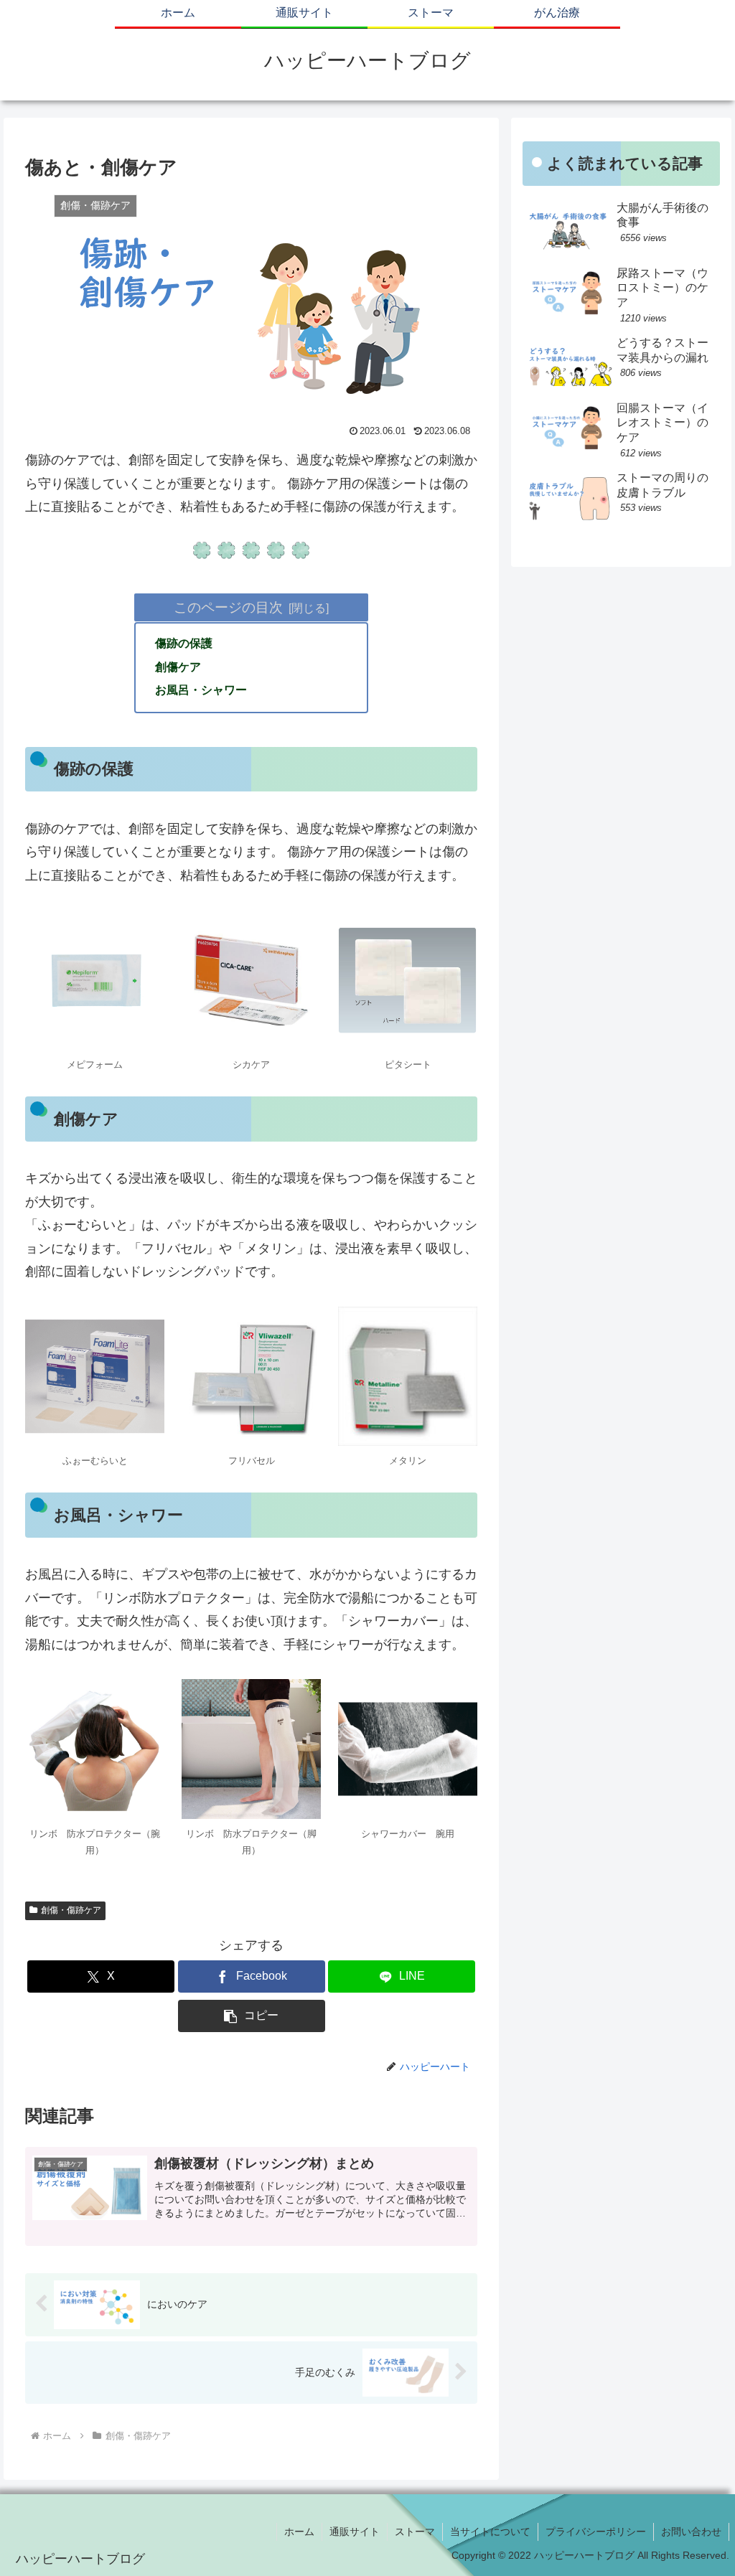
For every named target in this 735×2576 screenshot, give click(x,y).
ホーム (299, 2532)
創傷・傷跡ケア (71, 1910)
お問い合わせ (691, 2532)
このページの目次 (228, 607)
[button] (252, 2016)
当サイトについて (490, 2532)
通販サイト (355, 2532)
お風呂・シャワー (201, 690)
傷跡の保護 (184, 643)
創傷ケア (178, 667)
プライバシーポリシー (596, 2532)
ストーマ (415, 2532)
